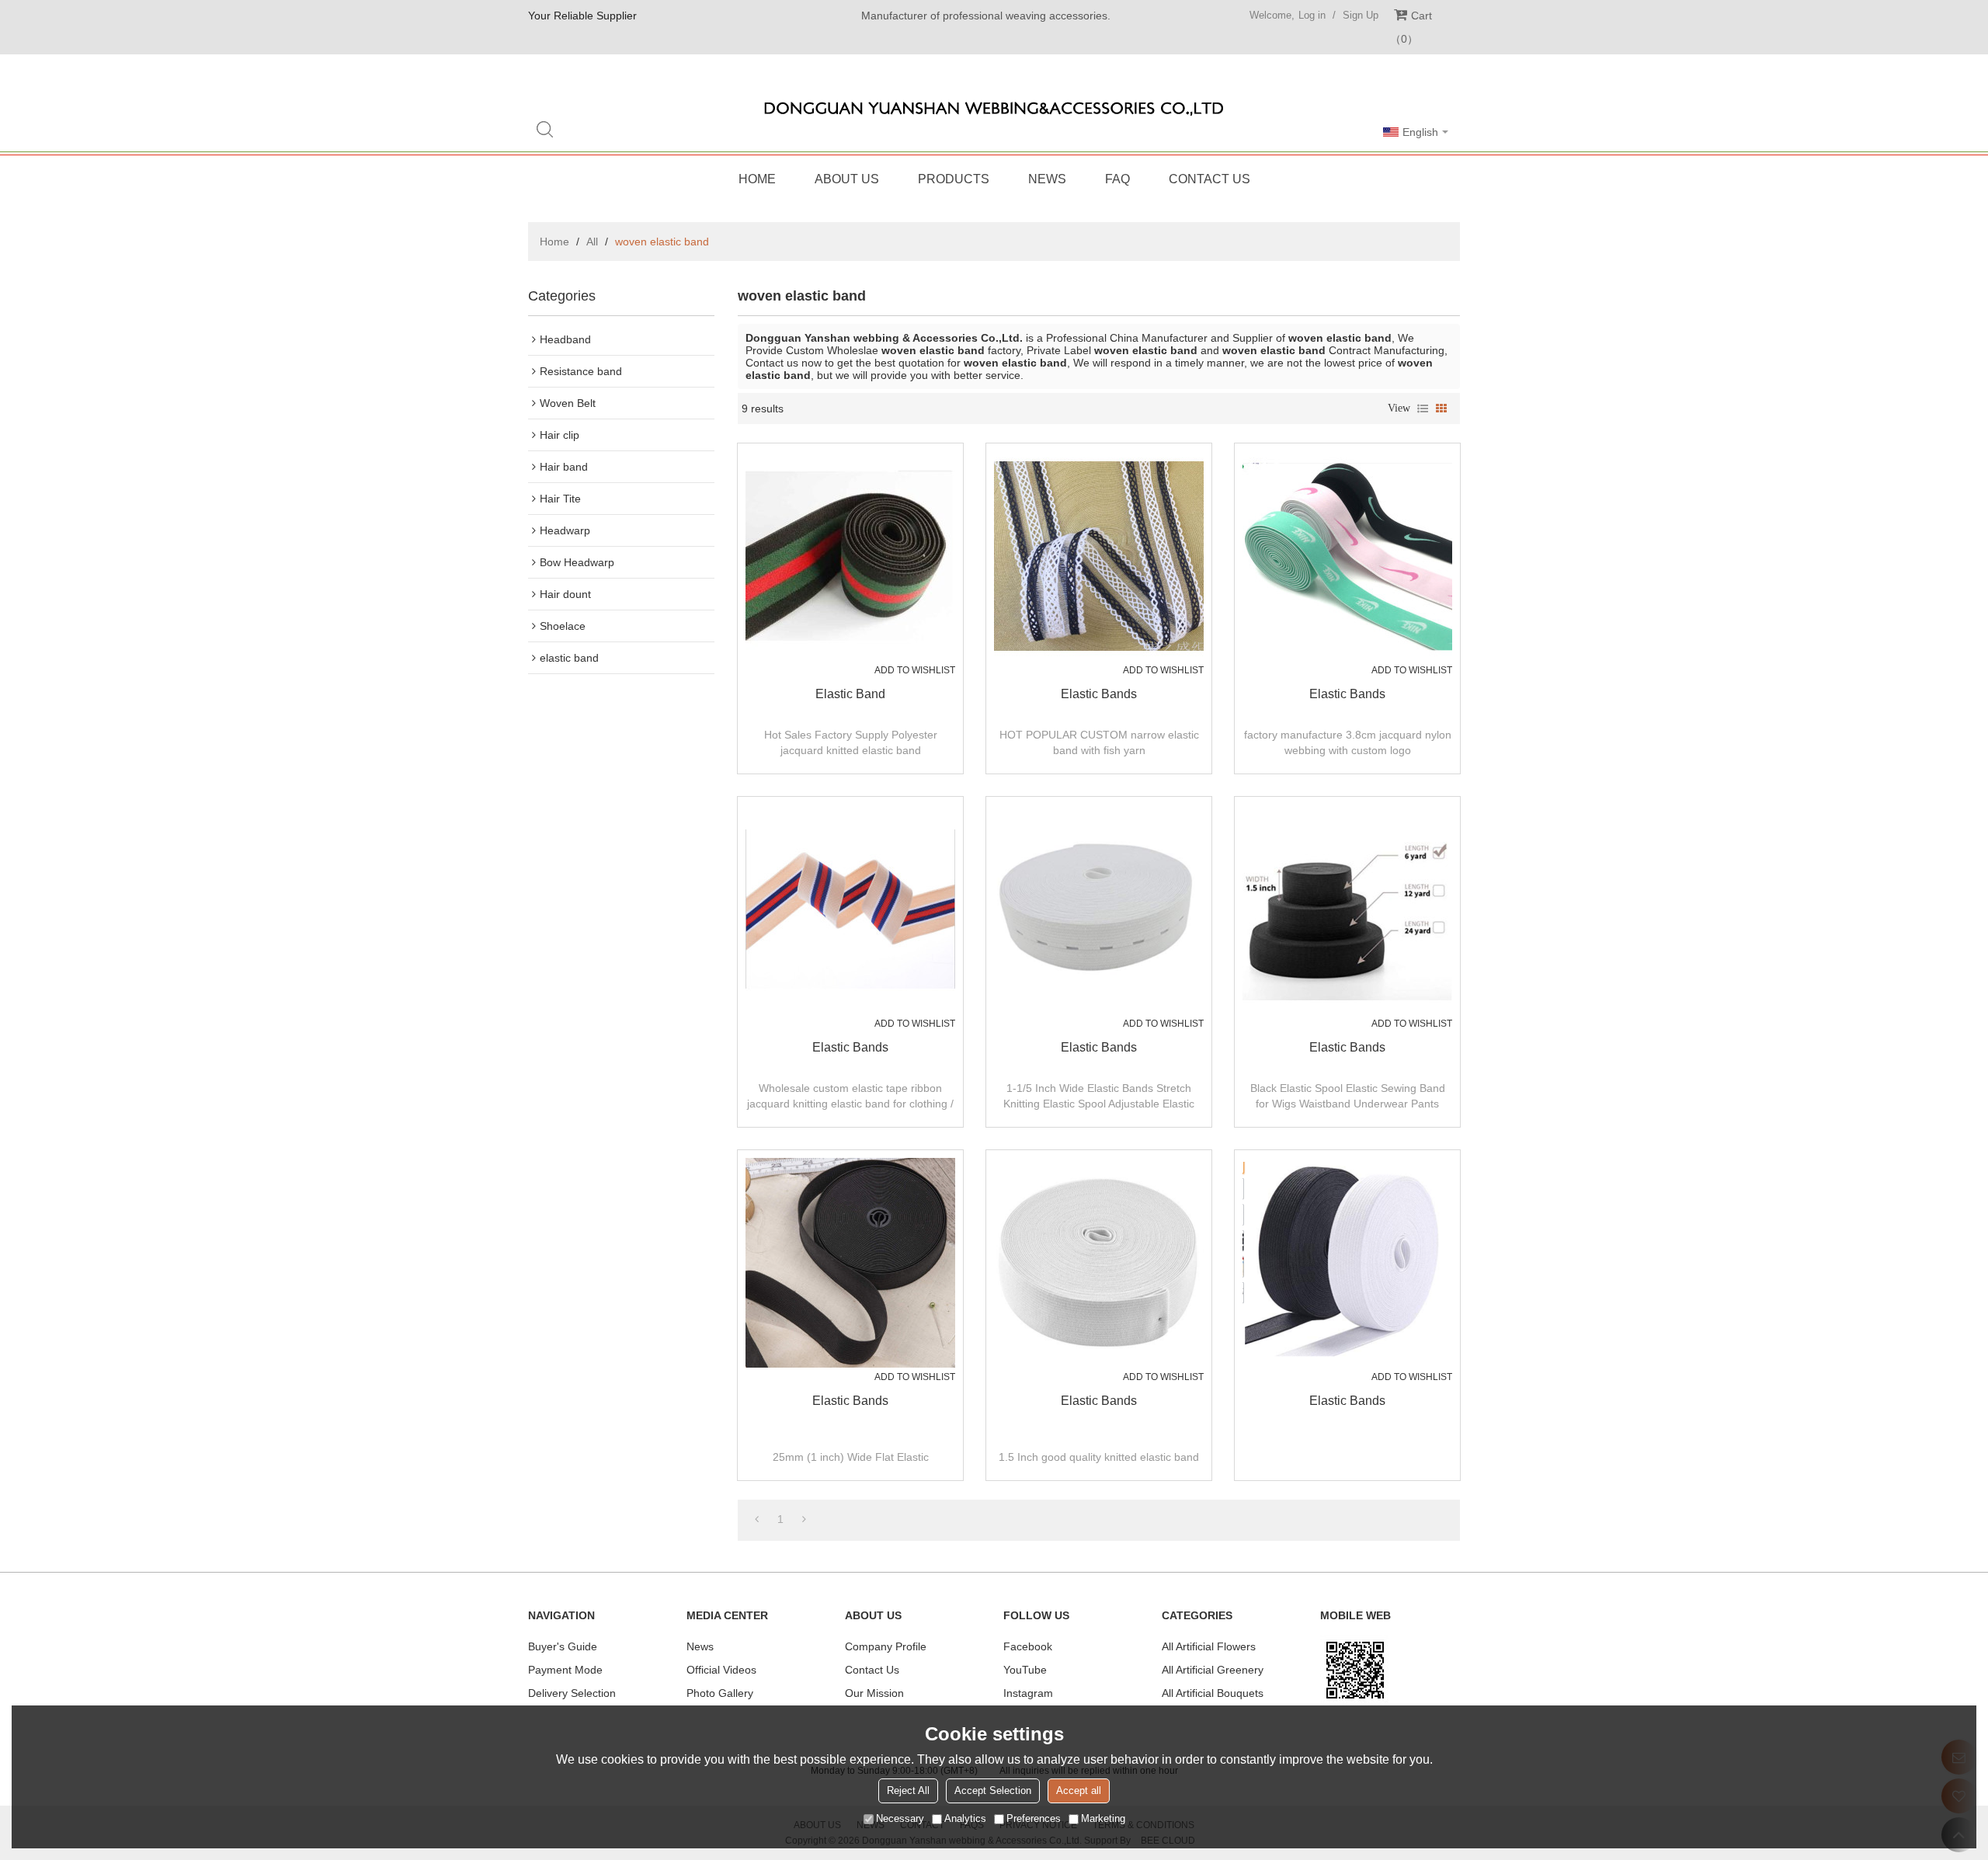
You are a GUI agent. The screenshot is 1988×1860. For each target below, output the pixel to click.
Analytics (965, 1818)
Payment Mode (565, 1670)
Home (757, 179)
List (1423, 409)
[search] (544, 129)
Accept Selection (993, 1790)
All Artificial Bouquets (1213, 1693)
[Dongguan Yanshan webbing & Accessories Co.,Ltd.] (994, 109)
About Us (847, 179)
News (1047, 179)
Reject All (908, 1790)
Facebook (1028, 1646)
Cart (1416, 27)
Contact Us (1209, 179)
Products (954, 179)
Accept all (1079, 1790)
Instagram (1028, 1693)
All (592, 242)
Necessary (900, 1818)
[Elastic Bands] (1099, 556)
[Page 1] (757, 1519)
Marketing (1103, 1818)
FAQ (1117, 179)
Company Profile (886, 1646)
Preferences (1034, 1818)
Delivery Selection (572, 1693)
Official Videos (721, 1670)
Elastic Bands (1099, 694)
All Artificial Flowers (1209, 1646)
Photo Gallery (720, 1693)
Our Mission (874, 1693)
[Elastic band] (850, 556)
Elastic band (850, 694)
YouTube (1025, 1670)
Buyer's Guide (563, 1646)
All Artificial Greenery (1213, 1670)
